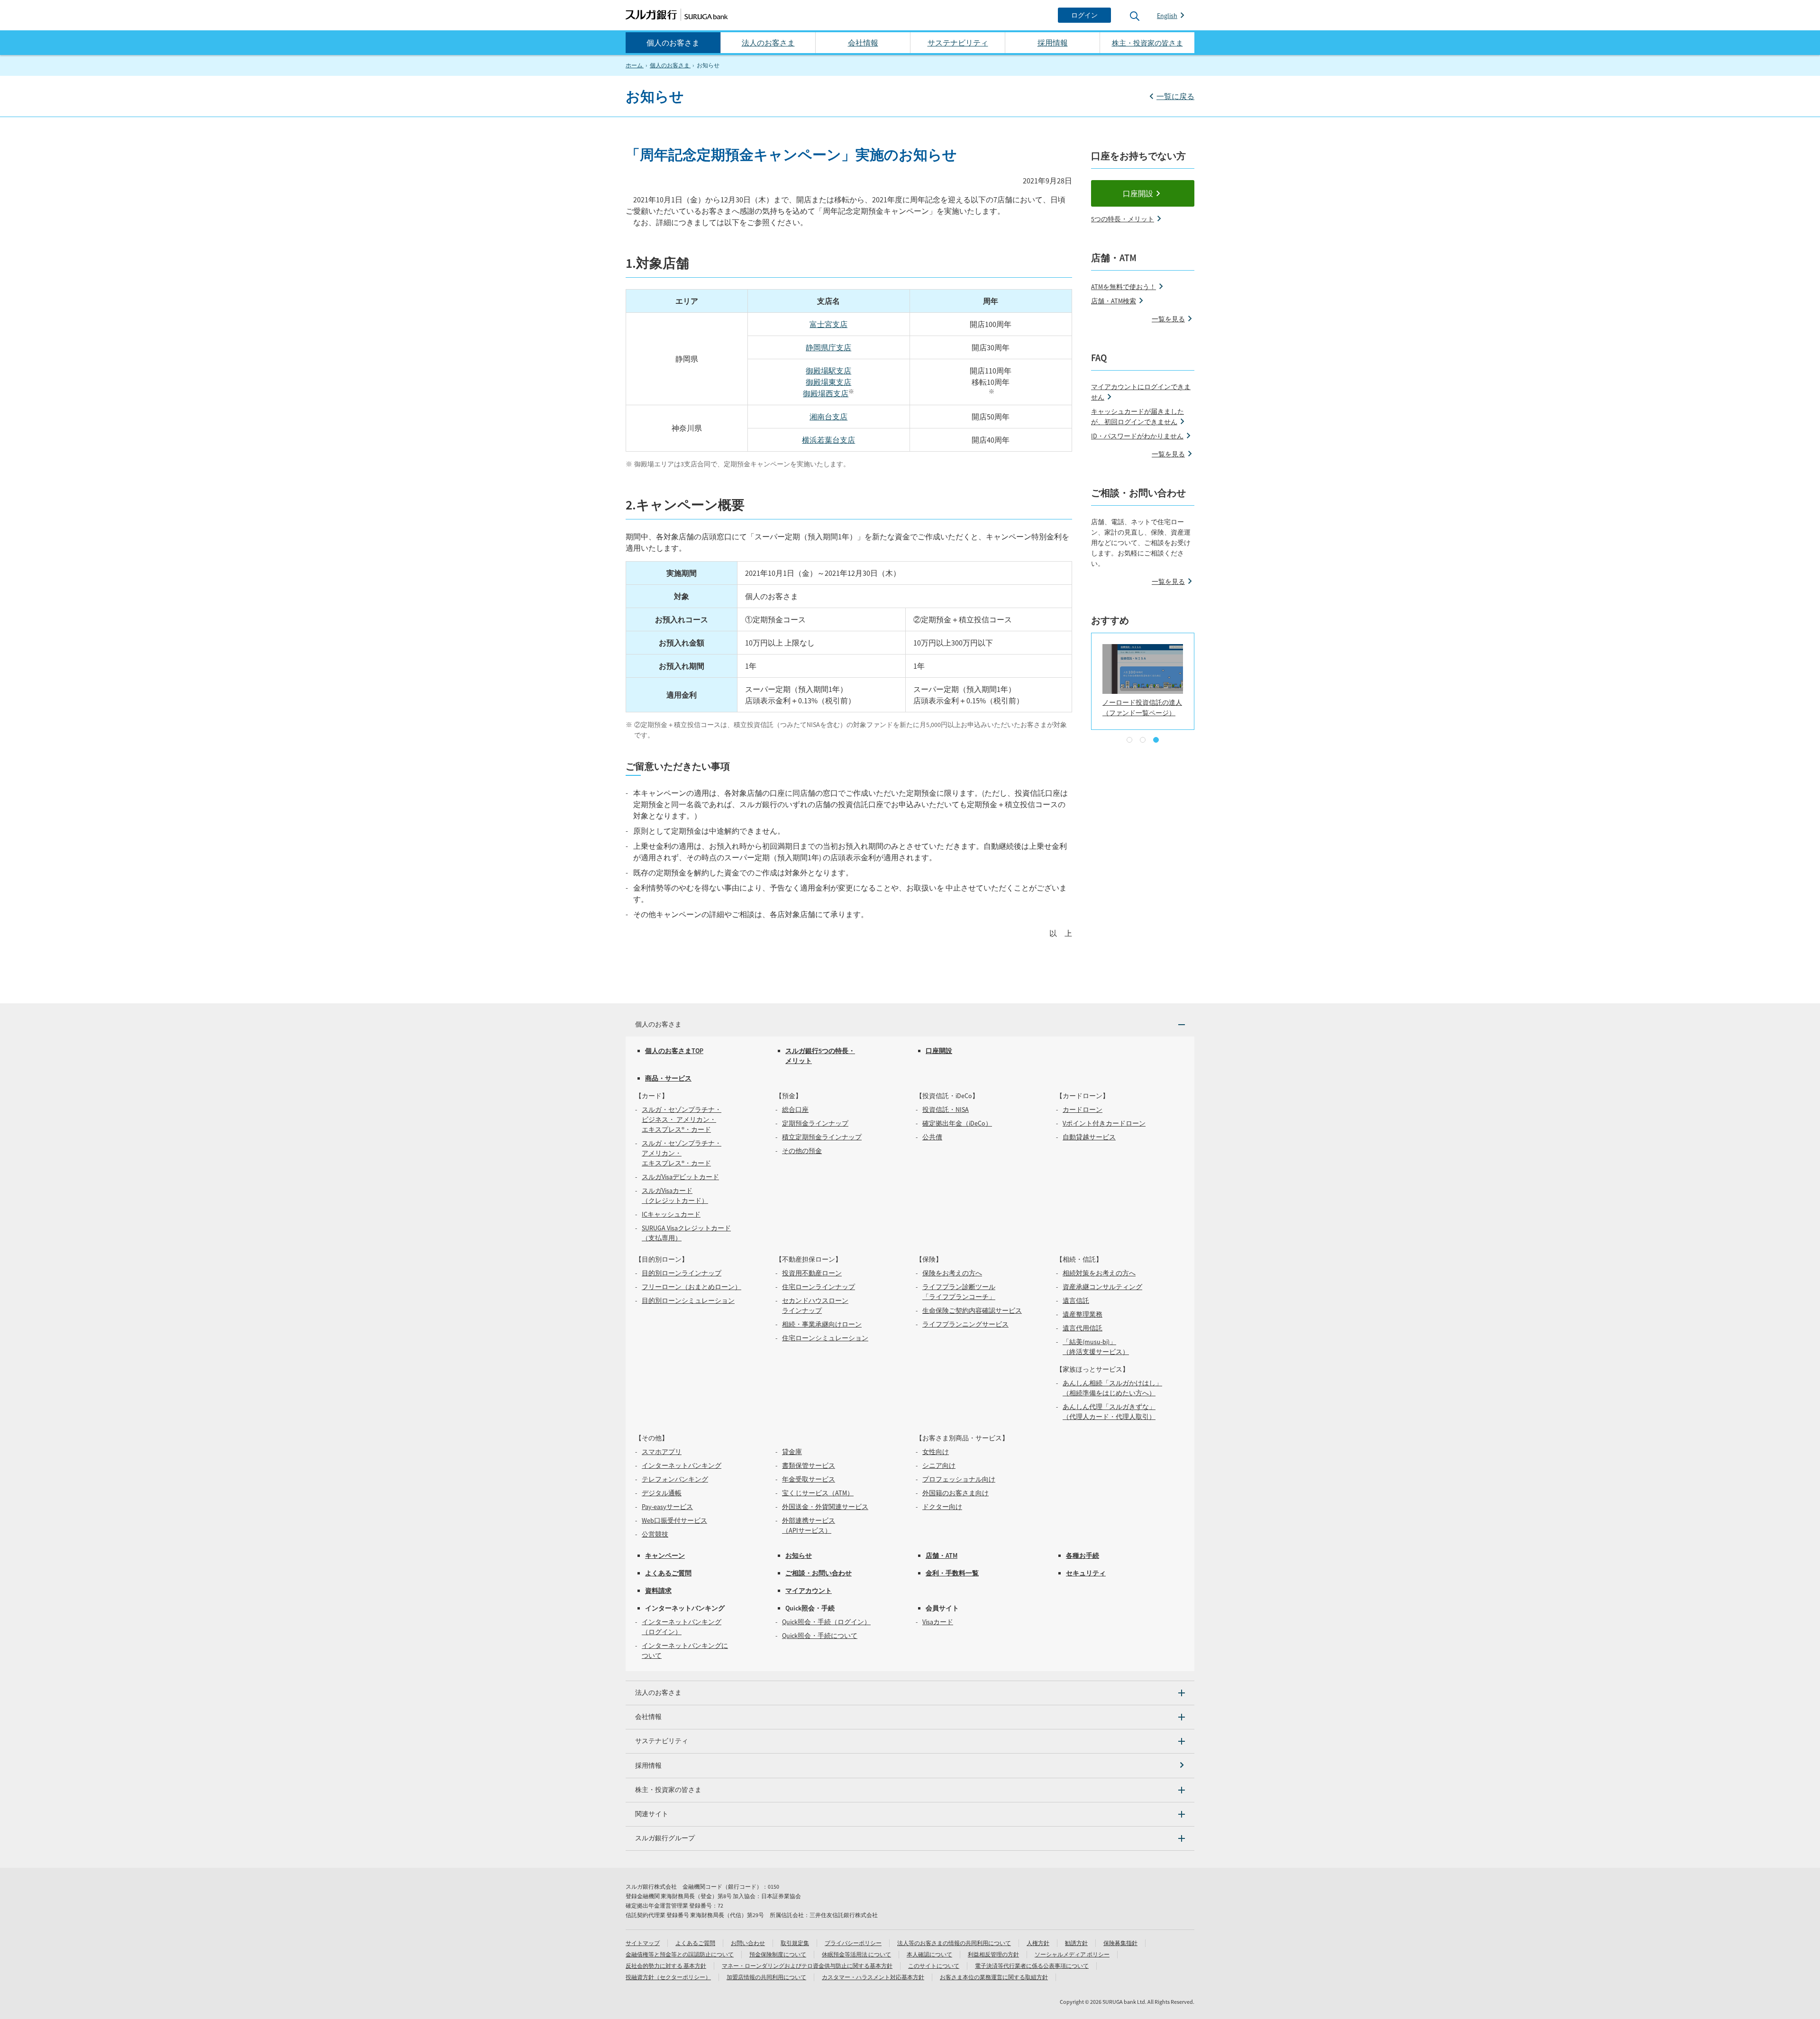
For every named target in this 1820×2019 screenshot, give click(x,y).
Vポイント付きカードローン (1104, 1123)
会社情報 (863, 43)
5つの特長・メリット (1123, 219)
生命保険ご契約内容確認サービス (972, 1310)
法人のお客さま (768, 43)
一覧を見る (1168, 319)
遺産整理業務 (1083, 1314)
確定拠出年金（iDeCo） (957, 1123)
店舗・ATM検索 (1114, 301)
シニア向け (939, 1465)
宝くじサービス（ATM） (818, 1493)
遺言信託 (1076, 1301)
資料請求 (658, 1591)
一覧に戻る (1175, 96)
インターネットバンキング (682, 1465)
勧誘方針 (1076, 1943)
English (1167, 16)
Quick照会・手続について (820, 1636)
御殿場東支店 (828, 382)
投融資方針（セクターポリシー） (668, 1977)
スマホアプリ (662, 1452)
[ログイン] (1084, 15)
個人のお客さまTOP (674, 1051)
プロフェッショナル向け (959, 1479)
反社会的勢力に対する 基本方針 (666, 1966)
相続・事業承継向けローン (822, 1324)
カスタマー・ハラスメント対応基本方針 (873, 1977)
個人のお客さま (673, 43)
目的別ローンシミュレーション (688, 1301)
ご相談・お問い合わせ (819, 1573)
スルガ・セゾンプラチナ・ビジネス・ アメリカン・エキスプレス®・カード (682, 1119)
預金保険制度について (778, 1954)
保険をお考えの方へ (952, 1273)
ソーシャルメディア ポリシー (1072, 1954)
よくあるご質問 (668, 1573)
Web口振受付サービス (674, 1520)
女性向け (936, 1452)
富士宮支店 (828, 324)
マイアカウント (809, 1591)
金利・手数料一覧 (952, 1573)
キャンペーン (665, 1555)
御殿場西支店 (826, 393)
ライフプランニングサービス (965, 1324)
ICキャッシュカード (671, 1214)
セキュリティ (1086, 1573)
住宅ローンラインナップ (819, 1287)
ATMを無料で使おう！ (1124, 287)
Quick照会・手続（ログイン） (826, 1622)
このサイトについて (934, 1966)
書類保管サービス (809, 1465)
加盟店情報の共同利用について (766, 1977)
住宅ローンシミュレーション (825, 1338)
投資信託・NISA (946, 1110)
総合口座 (795, 1110)
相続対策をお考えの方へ (1099, 1273)
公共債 (932, 1137)
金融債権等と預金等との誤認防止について (680, 1954)
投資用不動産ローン (812, 1273)
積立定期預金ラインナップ (822, 1137)
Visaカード (938, 1622)
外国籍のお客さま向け (955, 1493)
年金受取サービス (809, 1479)
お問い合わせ (748, 1943)
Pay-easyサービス (667, 1507)
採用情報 (1053, 43)
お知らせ (799, 1555)
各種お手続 (1083, 1555)
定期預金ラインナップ (815, 1123)
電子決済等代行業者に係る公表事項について (1032, 1966)
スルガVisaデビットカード (680, 1177)
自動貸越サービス (1089, 1137)
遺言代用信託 (1083, 1328)
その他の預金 (802, 1151)
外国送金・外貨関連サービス (825, 1507)
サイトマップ (643, 1943)
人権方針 (1038, 1943)
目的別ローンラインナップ (682, 1273)
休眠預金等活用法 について (856, 1954)
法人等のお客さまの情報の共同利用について (954, 1943)
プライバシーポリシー (853, 1943)
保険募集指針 (1120, 1943)
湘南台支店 (828, 417)
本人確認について (929, 1954)
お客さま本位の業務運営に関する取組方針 (994, 1977)
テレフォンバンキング (675, 1479)
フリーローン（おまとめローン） (692, 1287)
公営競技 (655, 1534)
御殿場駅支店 (828, 371)
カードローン (1083, 1110)
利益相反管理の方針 (993, 1954)
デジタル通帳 (662, 1493)
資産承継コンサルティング (1102, 1287)
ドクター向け (942, 1507)
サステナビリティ (958, 43)
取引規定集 (795, 1943)
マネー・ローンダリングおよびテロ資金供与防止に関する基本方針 (807, 1966)
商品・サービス (668, 1078)
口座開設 (1138, 193)
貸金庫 (792, 1452)
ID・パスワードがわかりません (1137, 436)
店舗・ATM (942, 1555)
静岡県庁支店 (828, 347)
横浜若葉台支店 (828, 440)
